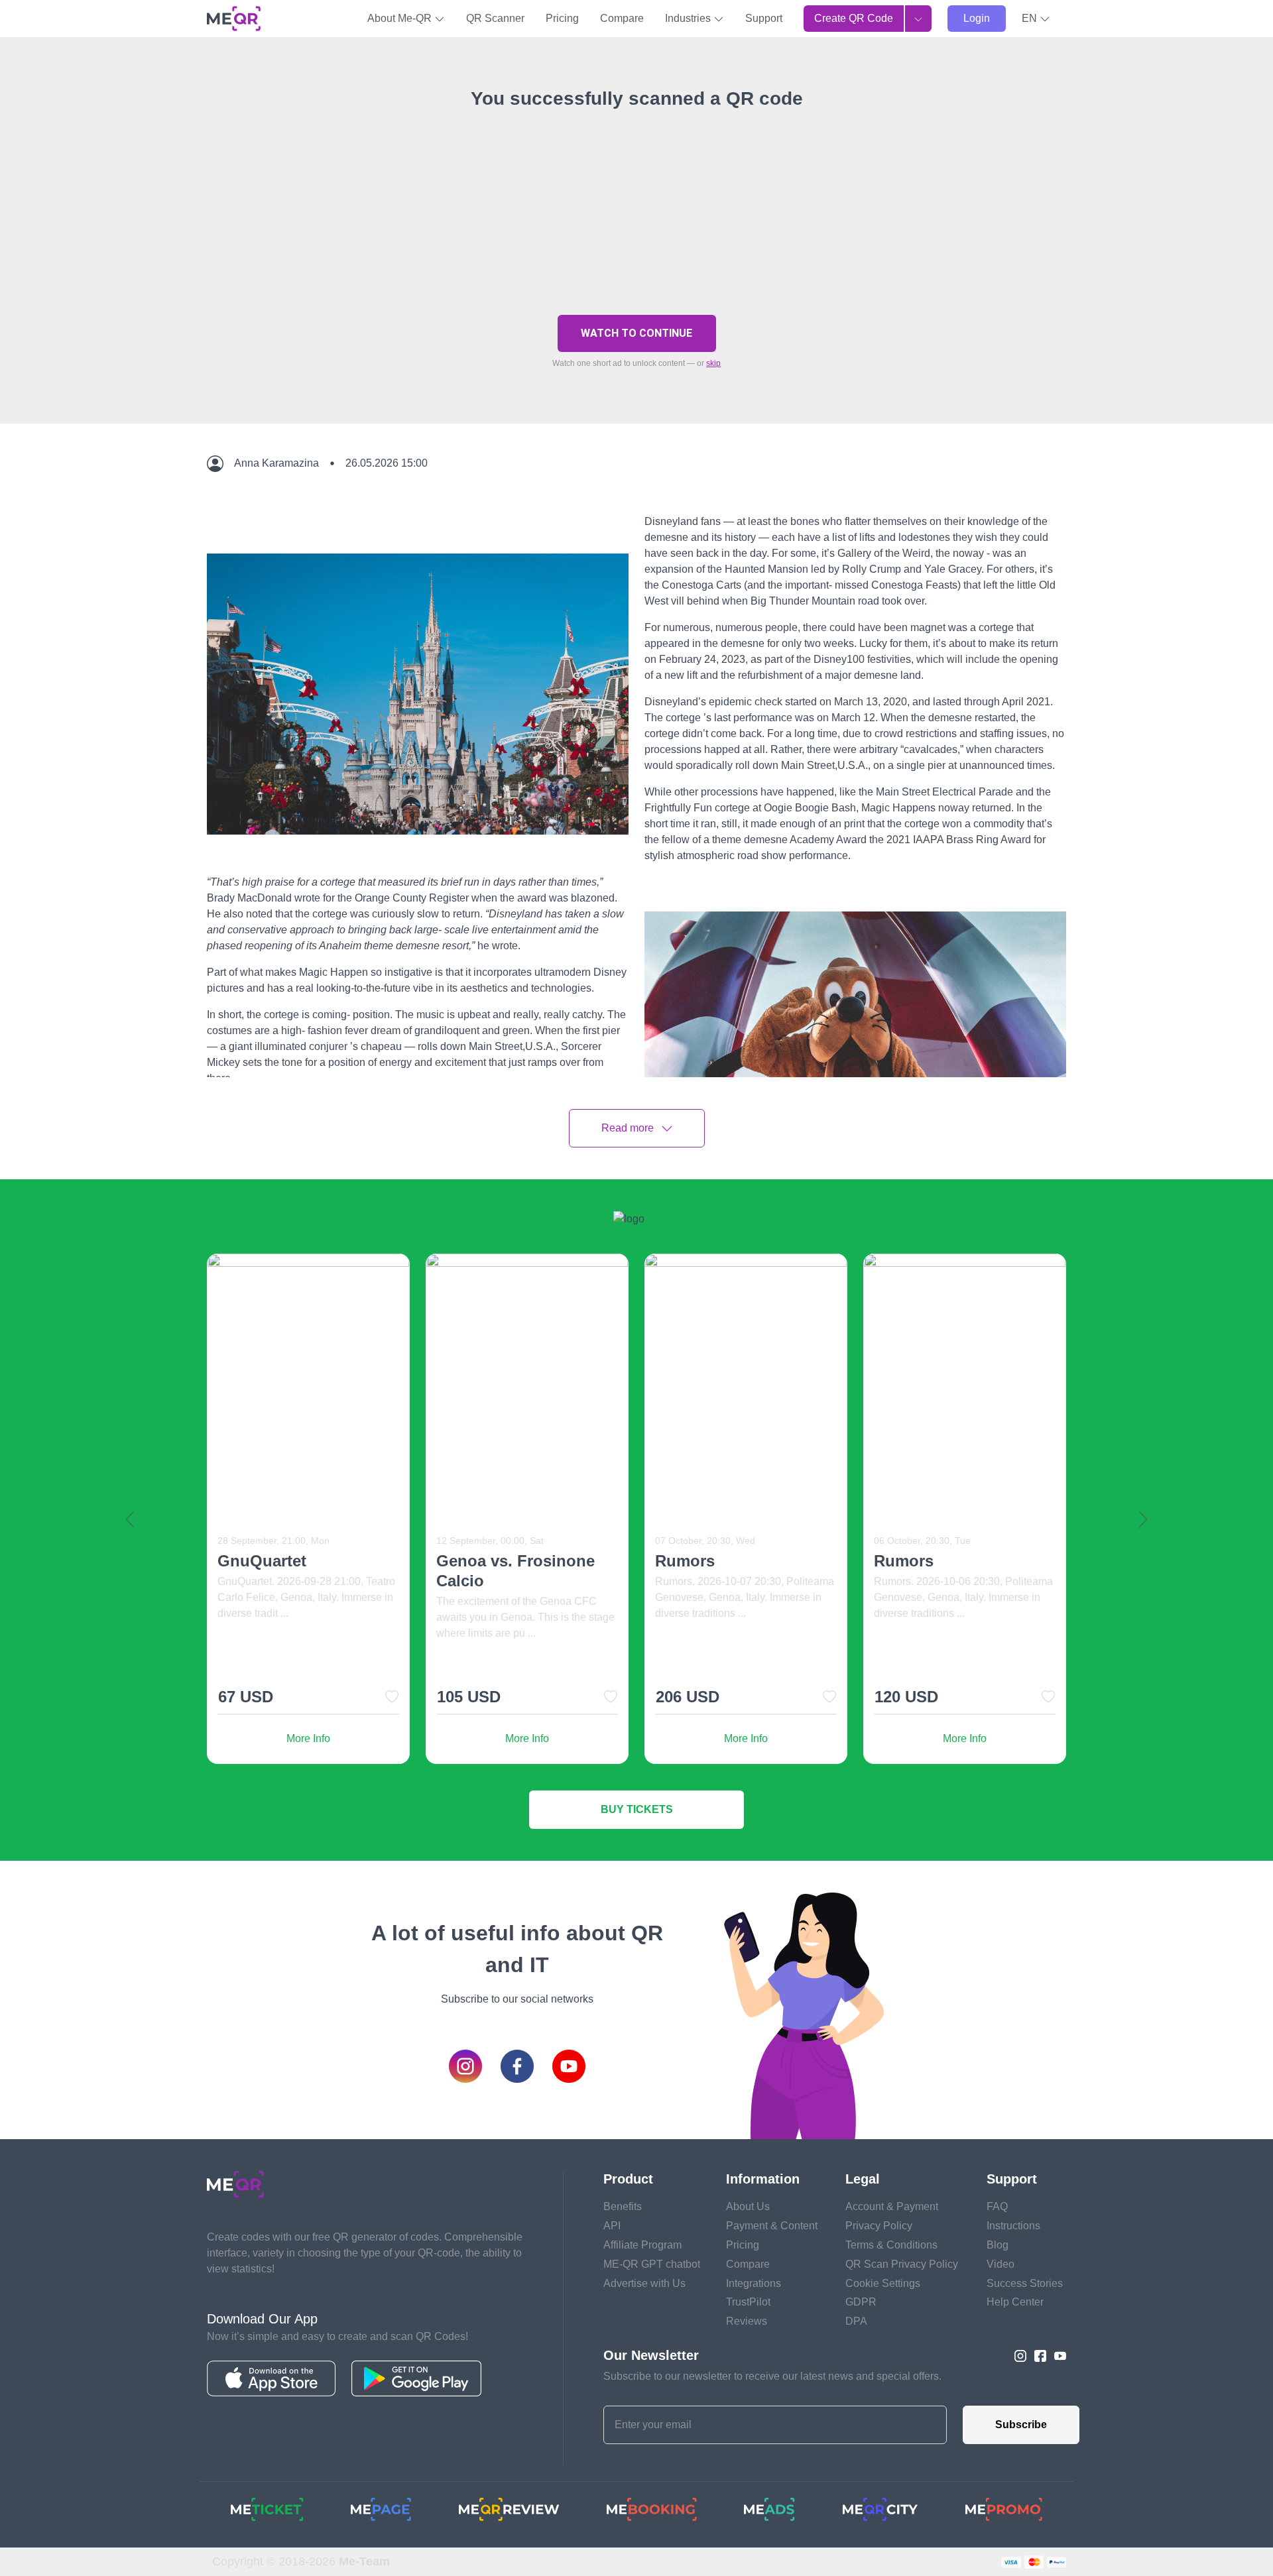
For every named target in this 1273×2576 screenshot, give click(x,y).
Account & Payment (892, 2206)
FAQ (997, 2206)
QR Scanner (495, 18)
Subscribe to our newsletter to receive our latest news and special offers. (772, 2376)
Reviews (747, 2321)
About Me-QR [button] (401, 18)
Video (1000, 2264)
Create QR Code (854, 18)
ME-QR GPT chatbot (652, 2264)
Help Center (1015, 2302)
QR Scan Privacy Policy (902, 2264)
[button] (1036, 19)
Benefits (623, 2206)
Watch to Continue (636, 333)
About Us (748, 2206)
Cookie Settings (883, 2283)
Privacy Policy (879, 2226)
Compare (622, 18)
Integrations (754, 2283)
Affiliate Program (642, 2245)
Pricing (562, 18)
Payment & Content (772, 2226)
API (612, 2226)
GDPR (861, 2302)
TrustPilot (748, 2302)
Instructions (1013, 2226)
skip (713, 363)
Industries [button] (689, 18)
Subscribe (1021, 2425)
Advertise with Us (644, 2283)
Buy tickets (637, 1809)
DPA (856, 2321)
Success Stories (1025, 2283)
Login (977, 18)
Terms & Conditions (891, 2245)
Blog (998, 2245)
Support (764, 18)
